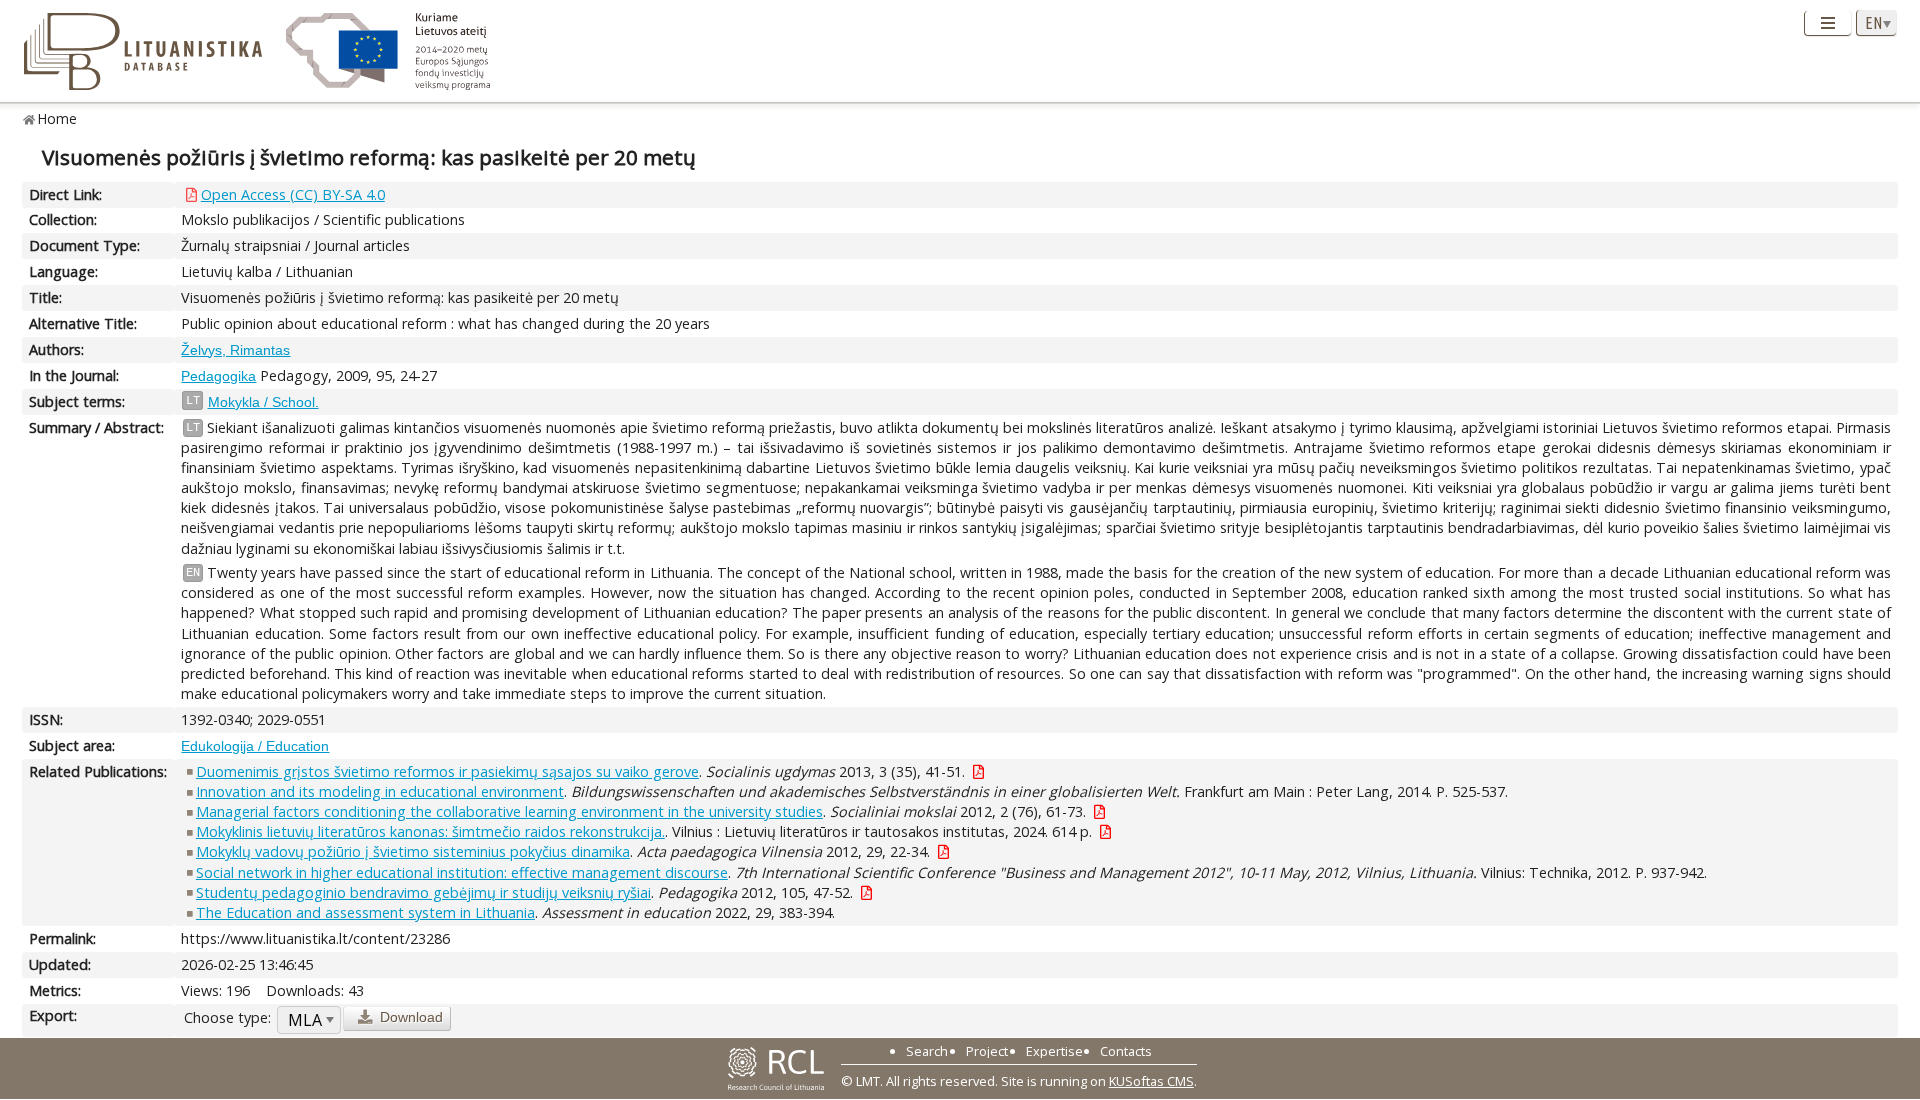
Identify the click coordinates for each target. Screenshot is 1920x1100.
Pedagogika (218, 376)
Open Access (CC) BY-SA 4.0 (293, 194)
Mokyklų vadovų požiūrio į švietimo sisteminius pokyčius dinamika (413, 851)
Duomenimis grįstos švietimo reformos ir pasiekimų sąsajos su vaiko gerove (447, 771)
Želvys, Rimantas (235, 350)
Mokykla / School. (263, 402)
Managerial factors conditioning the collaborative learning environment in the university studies (509, 811)
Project (987, 1051)
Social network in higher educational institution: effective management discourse (462, 872)
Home (57, 118)
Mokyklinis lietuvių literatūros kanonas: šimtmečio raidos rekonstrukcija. (430, 831)
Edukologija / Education (255, 746)
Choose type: (227, 1017)
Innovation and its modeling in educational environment (380, 791)
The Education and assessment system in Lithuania (365, 912)
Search (927, 1051)
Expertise (1054, 1051)
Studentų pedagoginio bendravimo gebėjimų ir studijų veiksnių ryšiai (423, 892)
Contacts (1126, 1051)
